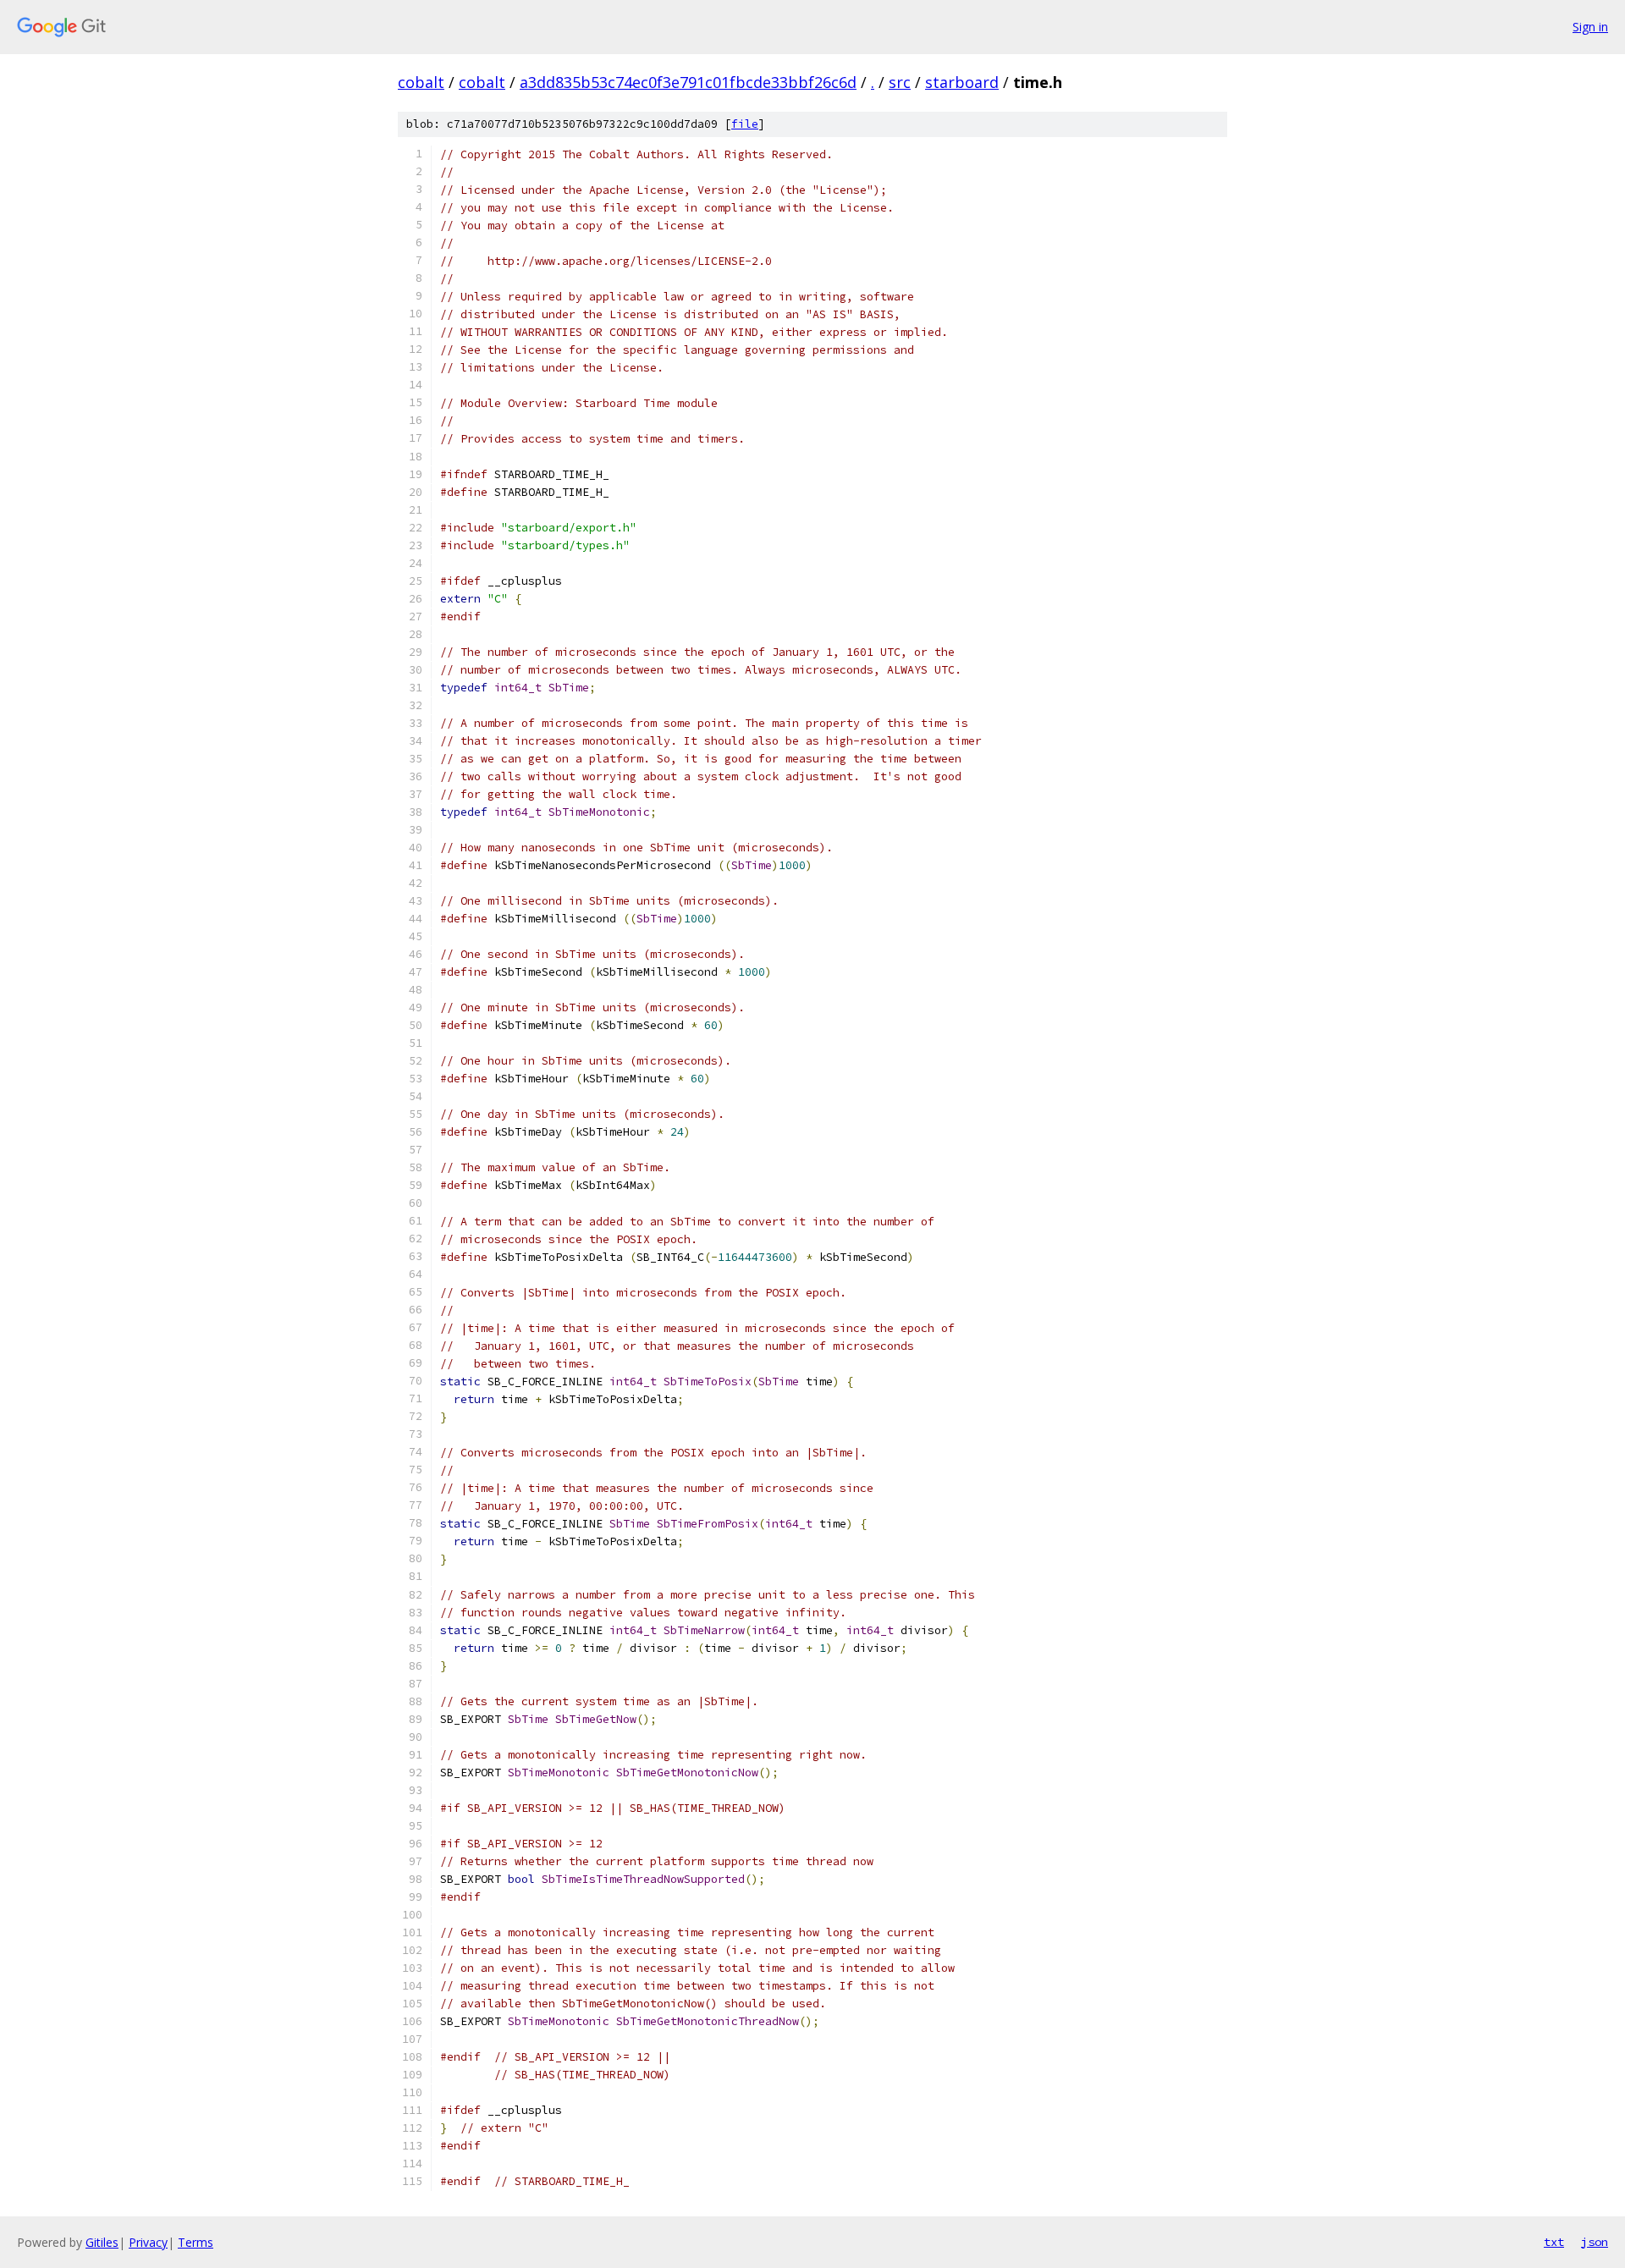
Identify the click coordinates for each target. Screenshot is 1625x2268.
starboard (962, 82)
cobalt (421, 82)
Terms (196, 2242)
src (900, 82)
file (745, 124)
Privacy (148, 2242)
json (1595, 2242)
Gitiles (102, 2242)
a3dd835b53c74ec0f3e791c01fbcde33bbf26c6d (688, 82)
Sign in (1590, 27)
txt (1554, 2242)
